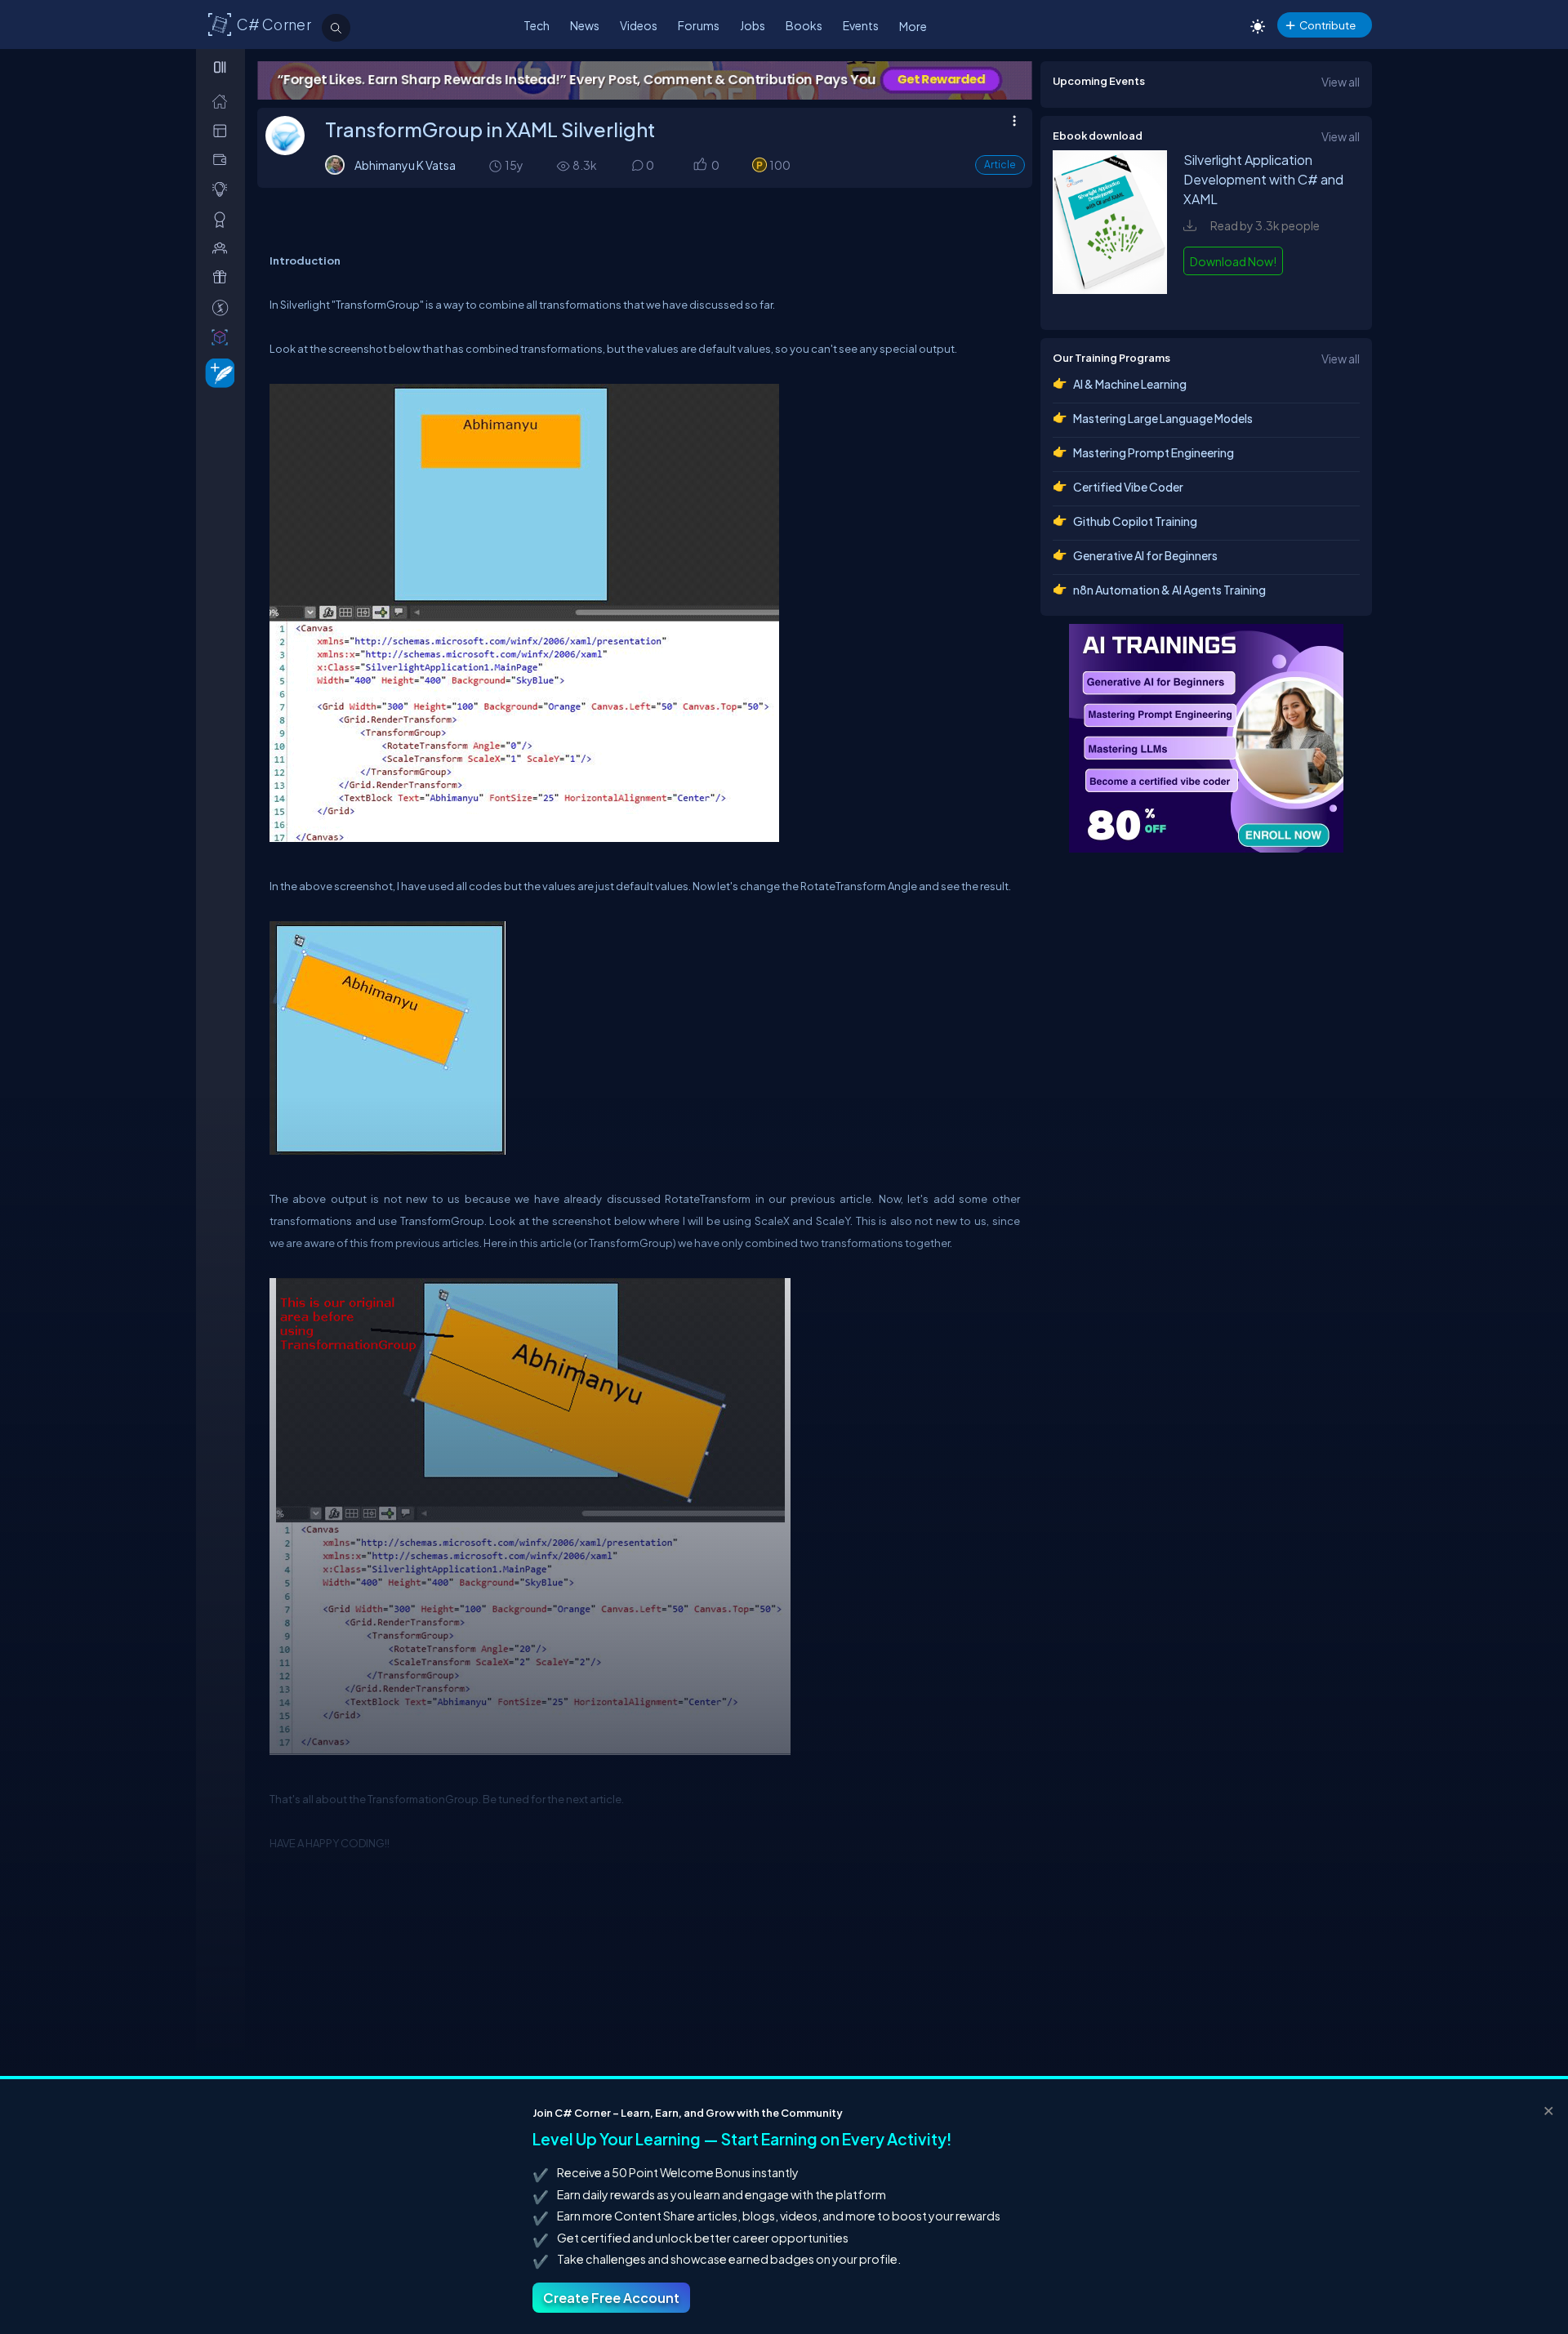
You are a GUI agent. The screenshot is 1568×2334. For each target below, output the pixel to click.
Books (804, 25)
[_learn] (223, 189)
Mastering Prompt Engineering (1154, 452)
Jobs (753, 25)
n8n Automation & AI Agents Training (1169, 590)
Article (1000, 165)
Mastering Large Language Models (1163, 418)
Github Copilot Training (1135, 521)
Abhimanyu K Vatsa (405, 165)
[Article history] (497, 165)
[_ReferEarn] (223, 277)
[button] (699, 166)
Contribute (1327, 25)
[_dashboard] (223, 130)
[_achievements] (223, 219)
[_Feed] (223, 101)
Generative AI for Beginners (1145, 555)
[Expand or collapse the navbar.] (222, 67)
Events (861, 25)
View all (1341, 82)
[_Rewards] (223, 307)
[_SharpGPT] (223, 337)
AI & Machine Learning (1130, 384)
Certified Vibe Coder (1128, 487)
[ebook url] (1110, 301)
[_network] (223, 248)
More (913, 26)
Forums (699, 25)
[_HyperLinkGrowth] (217, 372)
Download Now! (1233, 261)
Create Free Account (611, 2298)
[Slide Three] (795, 80)
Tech (537, 25)
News (585, 25)
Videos (639, 25)
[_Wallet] (223, 160)
